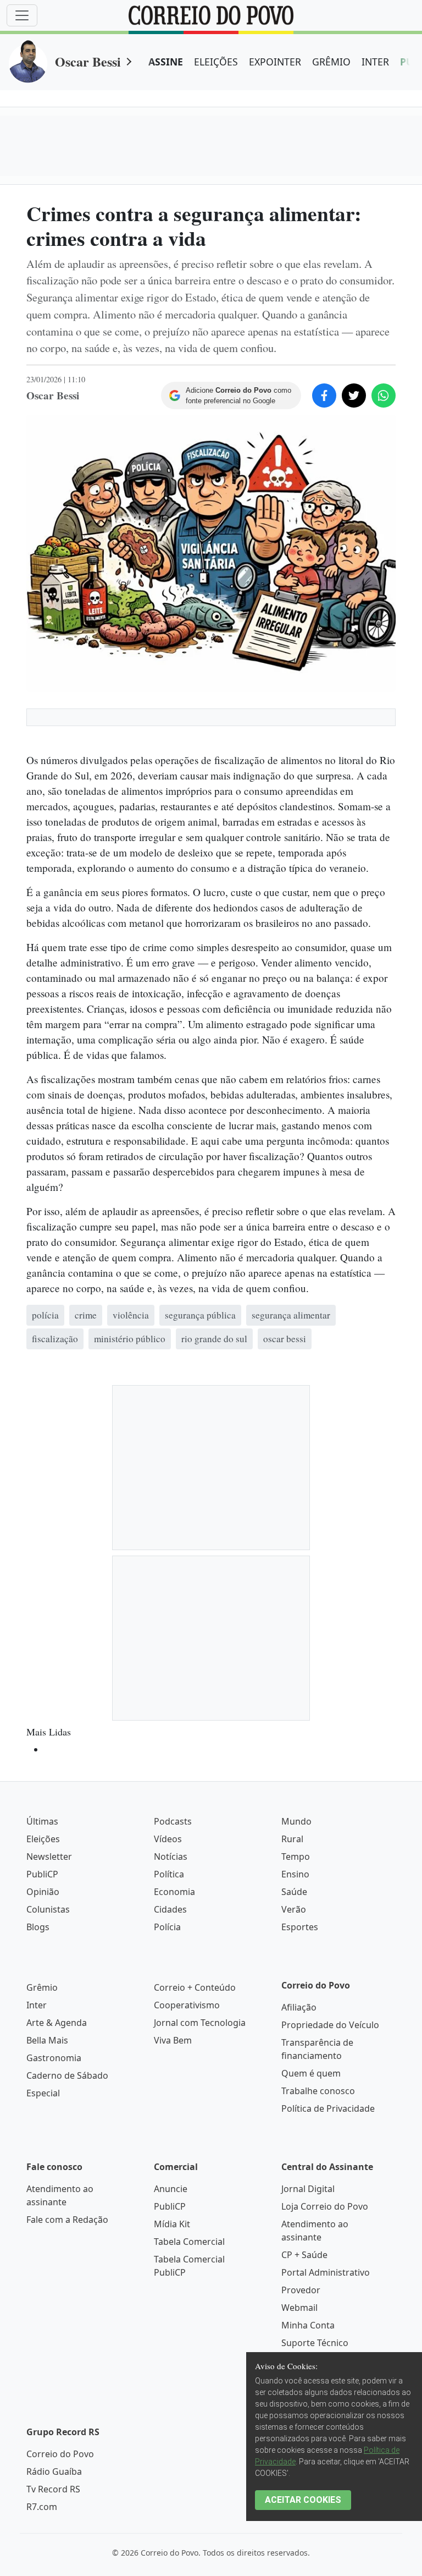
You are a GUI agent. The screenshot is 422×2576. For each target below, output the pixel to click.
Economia (174, 1892)
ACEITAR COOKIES (303, 2500)
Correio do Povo (60, 2454)
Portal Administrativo (326, 2272)
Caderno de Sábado (67, 2075)
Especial (43, 2093)
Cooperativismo (187, 2005)
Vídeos (168, 1839)
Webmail (299, 2308)
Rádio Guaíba (54, 2471)
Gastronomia (54, 2058)
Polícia (167, 1927)
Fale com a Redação (67, 2220)
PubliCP (42, 1874)
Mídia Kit (172, 2224)
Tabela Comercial (189, 2242)
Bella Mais (47, 2040)
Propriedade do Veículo (330, 2025)
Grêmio (42, 1987)
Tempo (296, 1857)
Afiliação (299, 2007)
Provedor (301, 2290)
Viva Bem (173, 2040)
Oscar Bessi (88, 61)
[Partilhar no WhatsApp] (384, 396)
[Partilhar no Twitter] (354, 396)
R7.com (42, 2507)
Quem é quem (311, 2073)
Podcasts (173, 1821)
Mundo (296, 1821)
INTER (375, 62)
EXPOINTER (275, 62)
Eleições (43, 1839)
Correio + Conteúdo (195, 1987)
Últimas (42, 1821)
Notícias (171, 1857)
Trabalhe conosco (318, 2091)
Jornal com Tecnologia (200, 2023)
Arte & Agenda (57, 2023)
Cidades (170, 1909)
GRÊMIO (331, 62)
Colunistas (48, 1909)
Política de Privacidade (328, 2108)
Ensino (295, 1874)
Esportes (300, 1927)
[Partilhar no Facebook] (324, 396)
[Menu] (22, 15)
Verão (294, 1909)
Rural (292, 1839)
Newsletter (49, 1857)
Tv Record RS (53, 2489)
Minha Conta (308, 2325)
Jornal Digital (308, 2189)
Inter (37, 2005)
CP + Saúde (304, 2255)
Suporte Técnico (315, 2343)
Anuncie (171, 2189)
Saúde (294, 1892)
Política (169, 1874)
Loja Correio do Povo (325, 2206)
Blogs (38, 1927)
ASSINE (166, 62)
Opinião (43, 1892)
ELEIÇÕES (216, 62)
